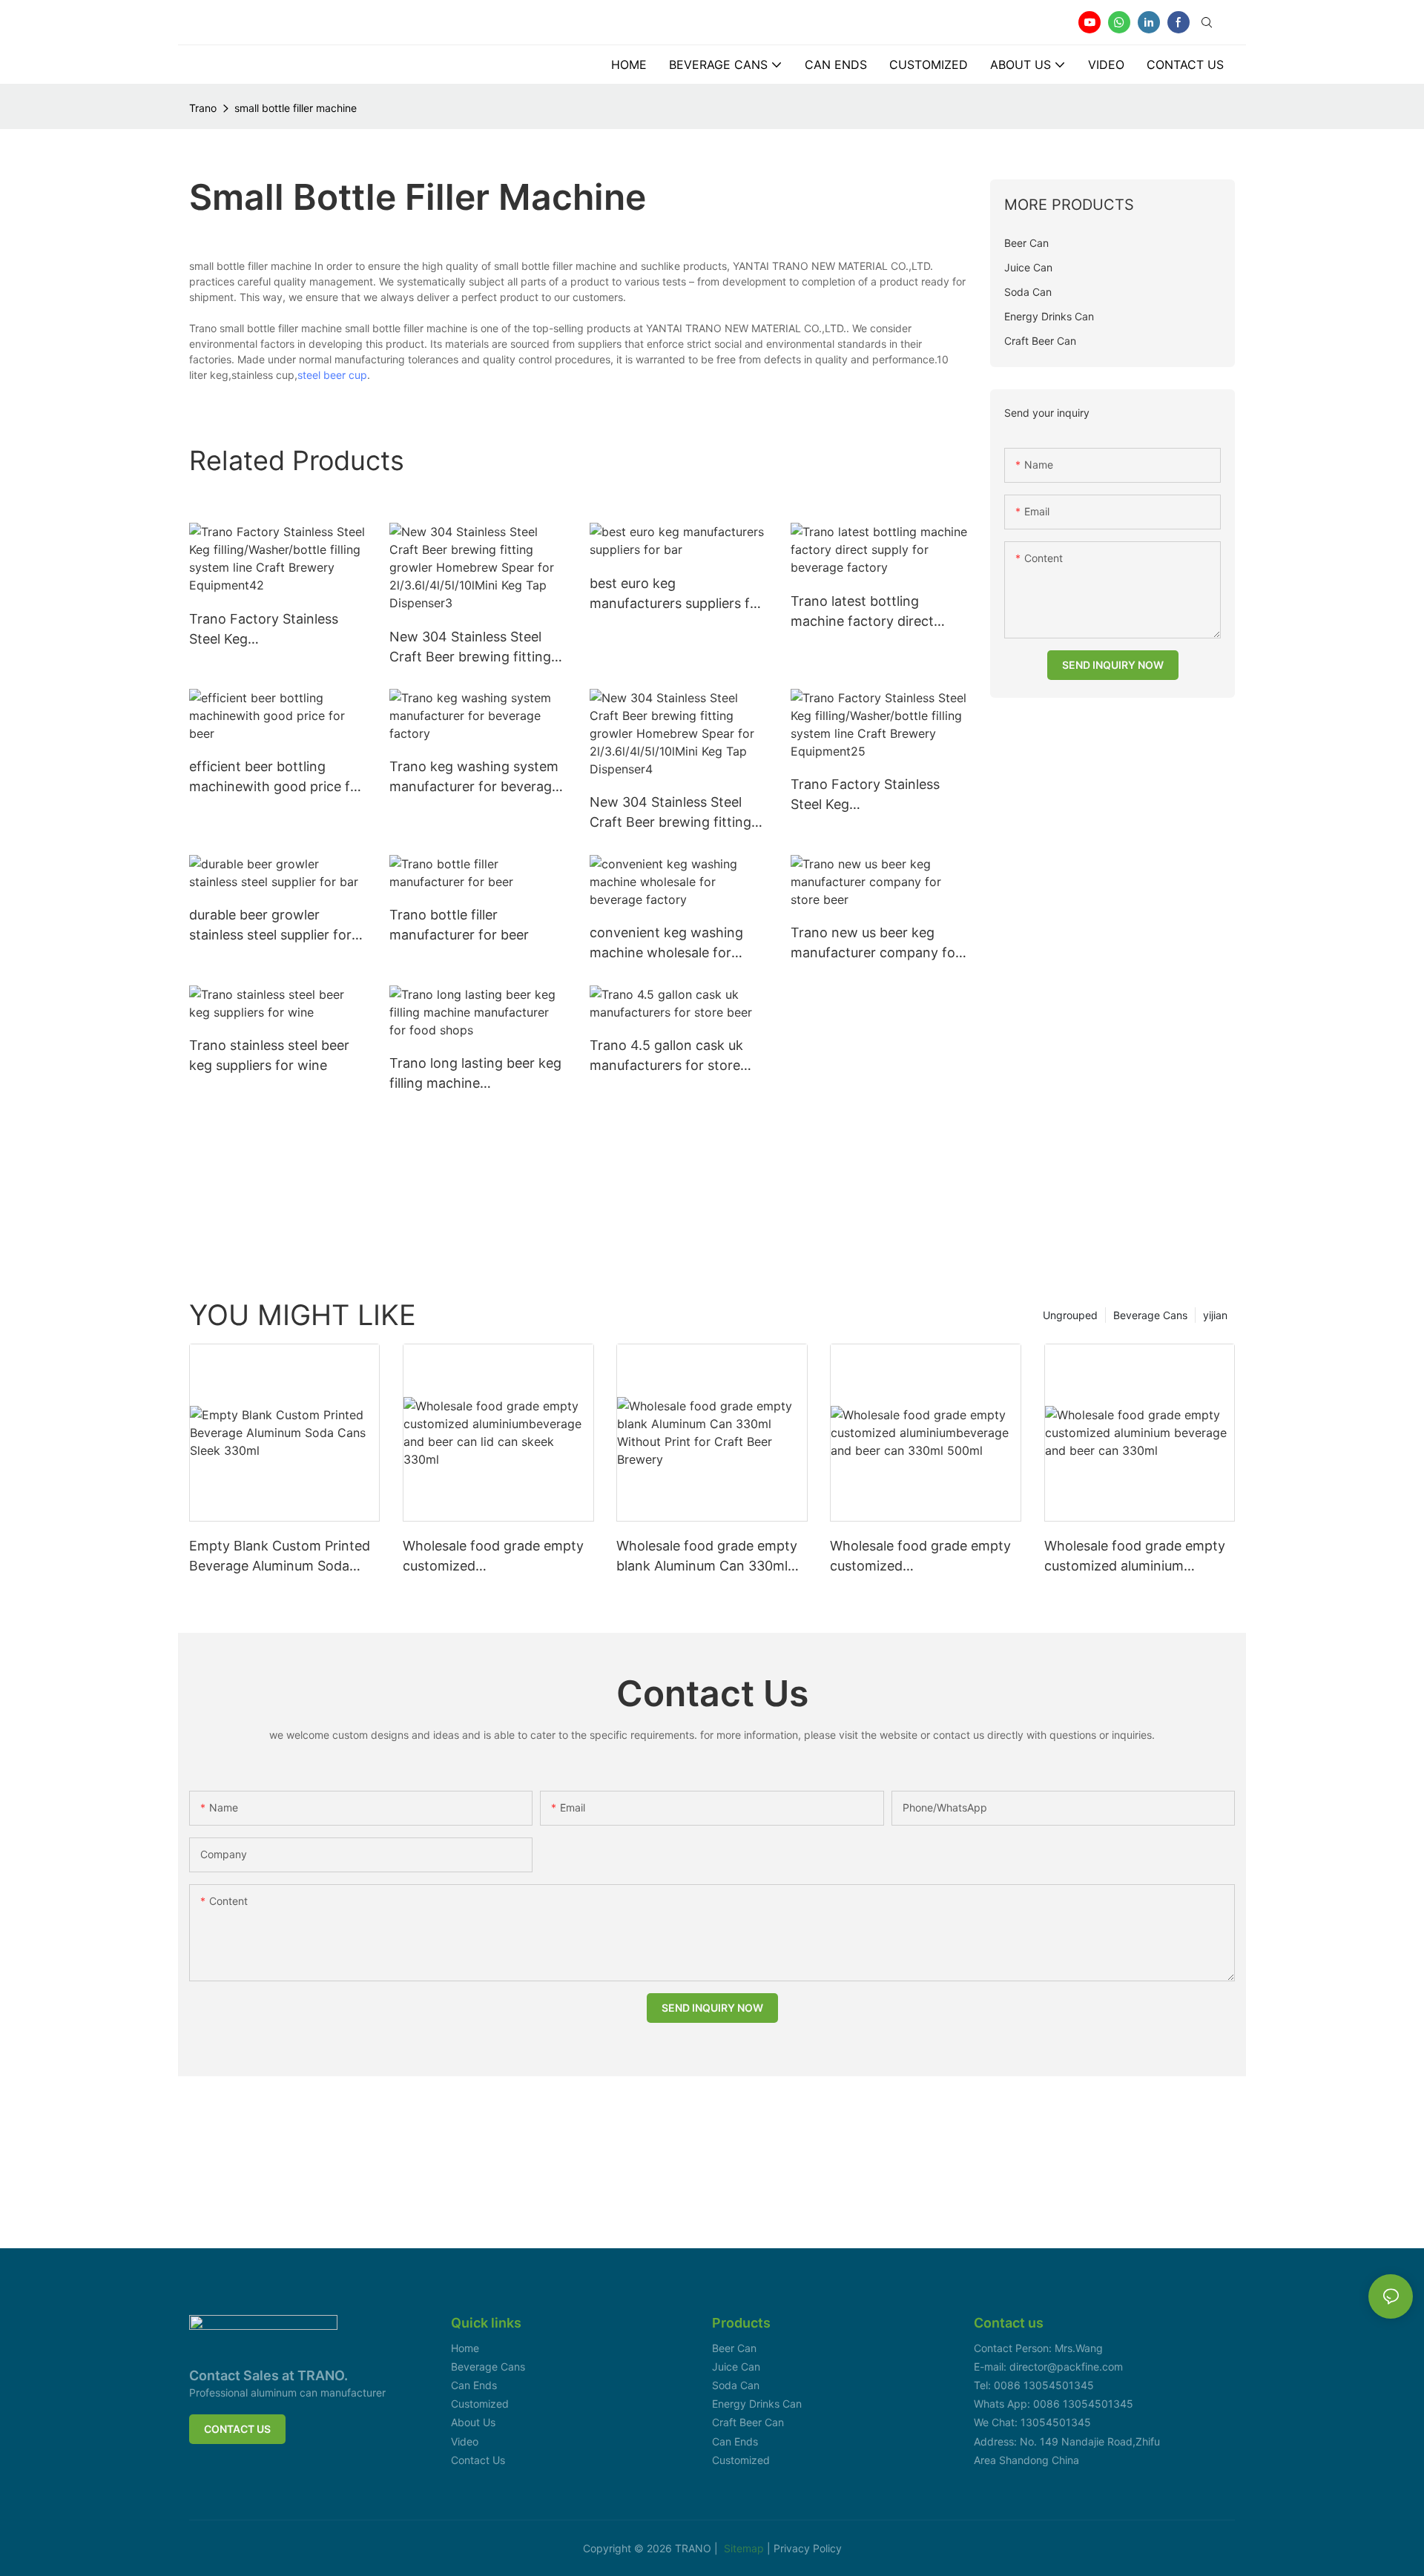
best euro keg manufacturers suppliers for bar (676, 594)
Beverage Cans (1150, 1315)
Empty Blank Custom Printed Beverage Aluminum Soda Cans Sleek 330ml (280, 1557)
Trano (203, 108)
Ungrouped (1070, 1315)
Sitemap (745, 2548)
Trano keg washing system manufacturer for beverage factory (474, 777)
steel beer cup (332, 375)
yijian (1215, 1315)
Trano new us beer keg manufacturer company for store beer (876, 944)
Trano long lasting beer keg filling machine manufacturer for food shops (475, 1074)
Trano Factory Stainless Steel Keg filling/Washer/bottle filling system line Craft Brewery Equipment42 (271, 630)
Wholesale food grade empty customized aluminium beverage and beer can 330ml (1138, 1557)
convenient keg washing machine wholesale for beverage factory (666, 944)
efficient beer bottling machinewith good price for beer (276, 777)
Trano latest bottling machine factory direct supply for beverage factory (878, 612)
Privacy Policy (808, 2548)
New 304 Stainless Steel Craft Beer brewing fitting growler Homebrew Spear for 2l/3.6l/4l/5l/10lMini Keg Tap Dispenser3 (473, 648)
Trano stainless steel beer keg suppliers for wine (269, 1055)
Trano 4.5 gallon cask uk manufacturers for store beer (666, 1056)
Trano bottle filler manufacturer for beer (459, 925)
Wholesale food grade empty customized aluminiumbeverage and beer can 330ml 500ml (920, 1557)
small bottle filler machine (296, 108)
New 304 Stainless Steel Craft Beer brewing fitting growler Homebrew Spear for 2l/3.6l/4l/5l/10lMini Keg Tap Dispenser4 (673, 813)
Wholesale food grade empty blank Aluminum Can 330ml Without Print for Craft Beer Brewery (707, 1557)
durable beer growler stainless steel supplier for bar (270, 926)
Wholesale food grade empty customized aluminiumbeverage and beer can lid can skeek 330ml (493, 1557)
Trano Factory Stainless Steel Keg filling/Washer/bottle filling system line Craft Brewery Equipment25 (872, 795)
